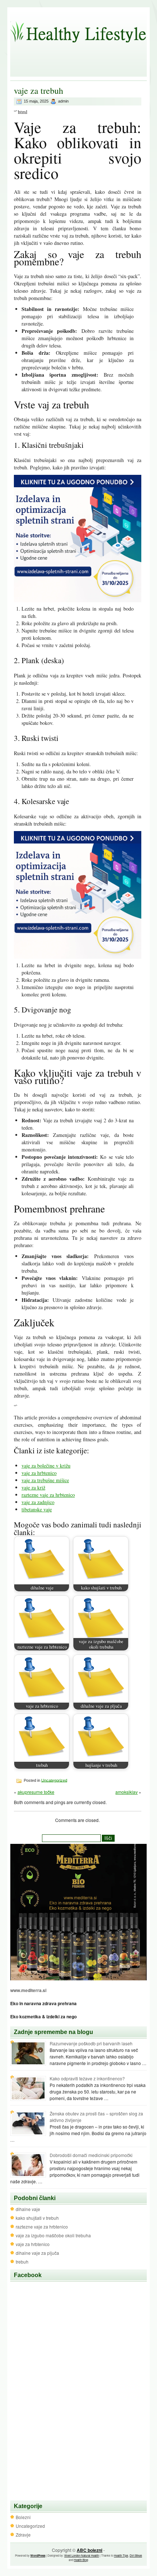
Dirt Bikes (136, 2555)
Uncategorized (54, 1780)
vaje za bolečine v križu (46, 1466)
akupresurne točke (36, 1792)
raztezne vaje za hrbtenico (48, 1495)
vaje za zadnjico (38, 1502)
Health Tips (121, 2555)
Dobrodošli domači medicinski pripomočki (91, 2155)
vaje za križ (33, 1487)
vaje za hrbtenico (39, 1473)
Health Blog (81, 2560)
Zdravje (23, 2535)
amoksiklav (127, 1792)
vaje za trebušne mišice (45, 1480)
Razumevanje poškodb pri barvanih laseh (91, 2043)
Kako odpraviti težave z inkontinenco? (87, 2078)
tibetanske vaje (37, 1509)
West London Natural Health (82, 2555)
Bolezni (23, 2517)
